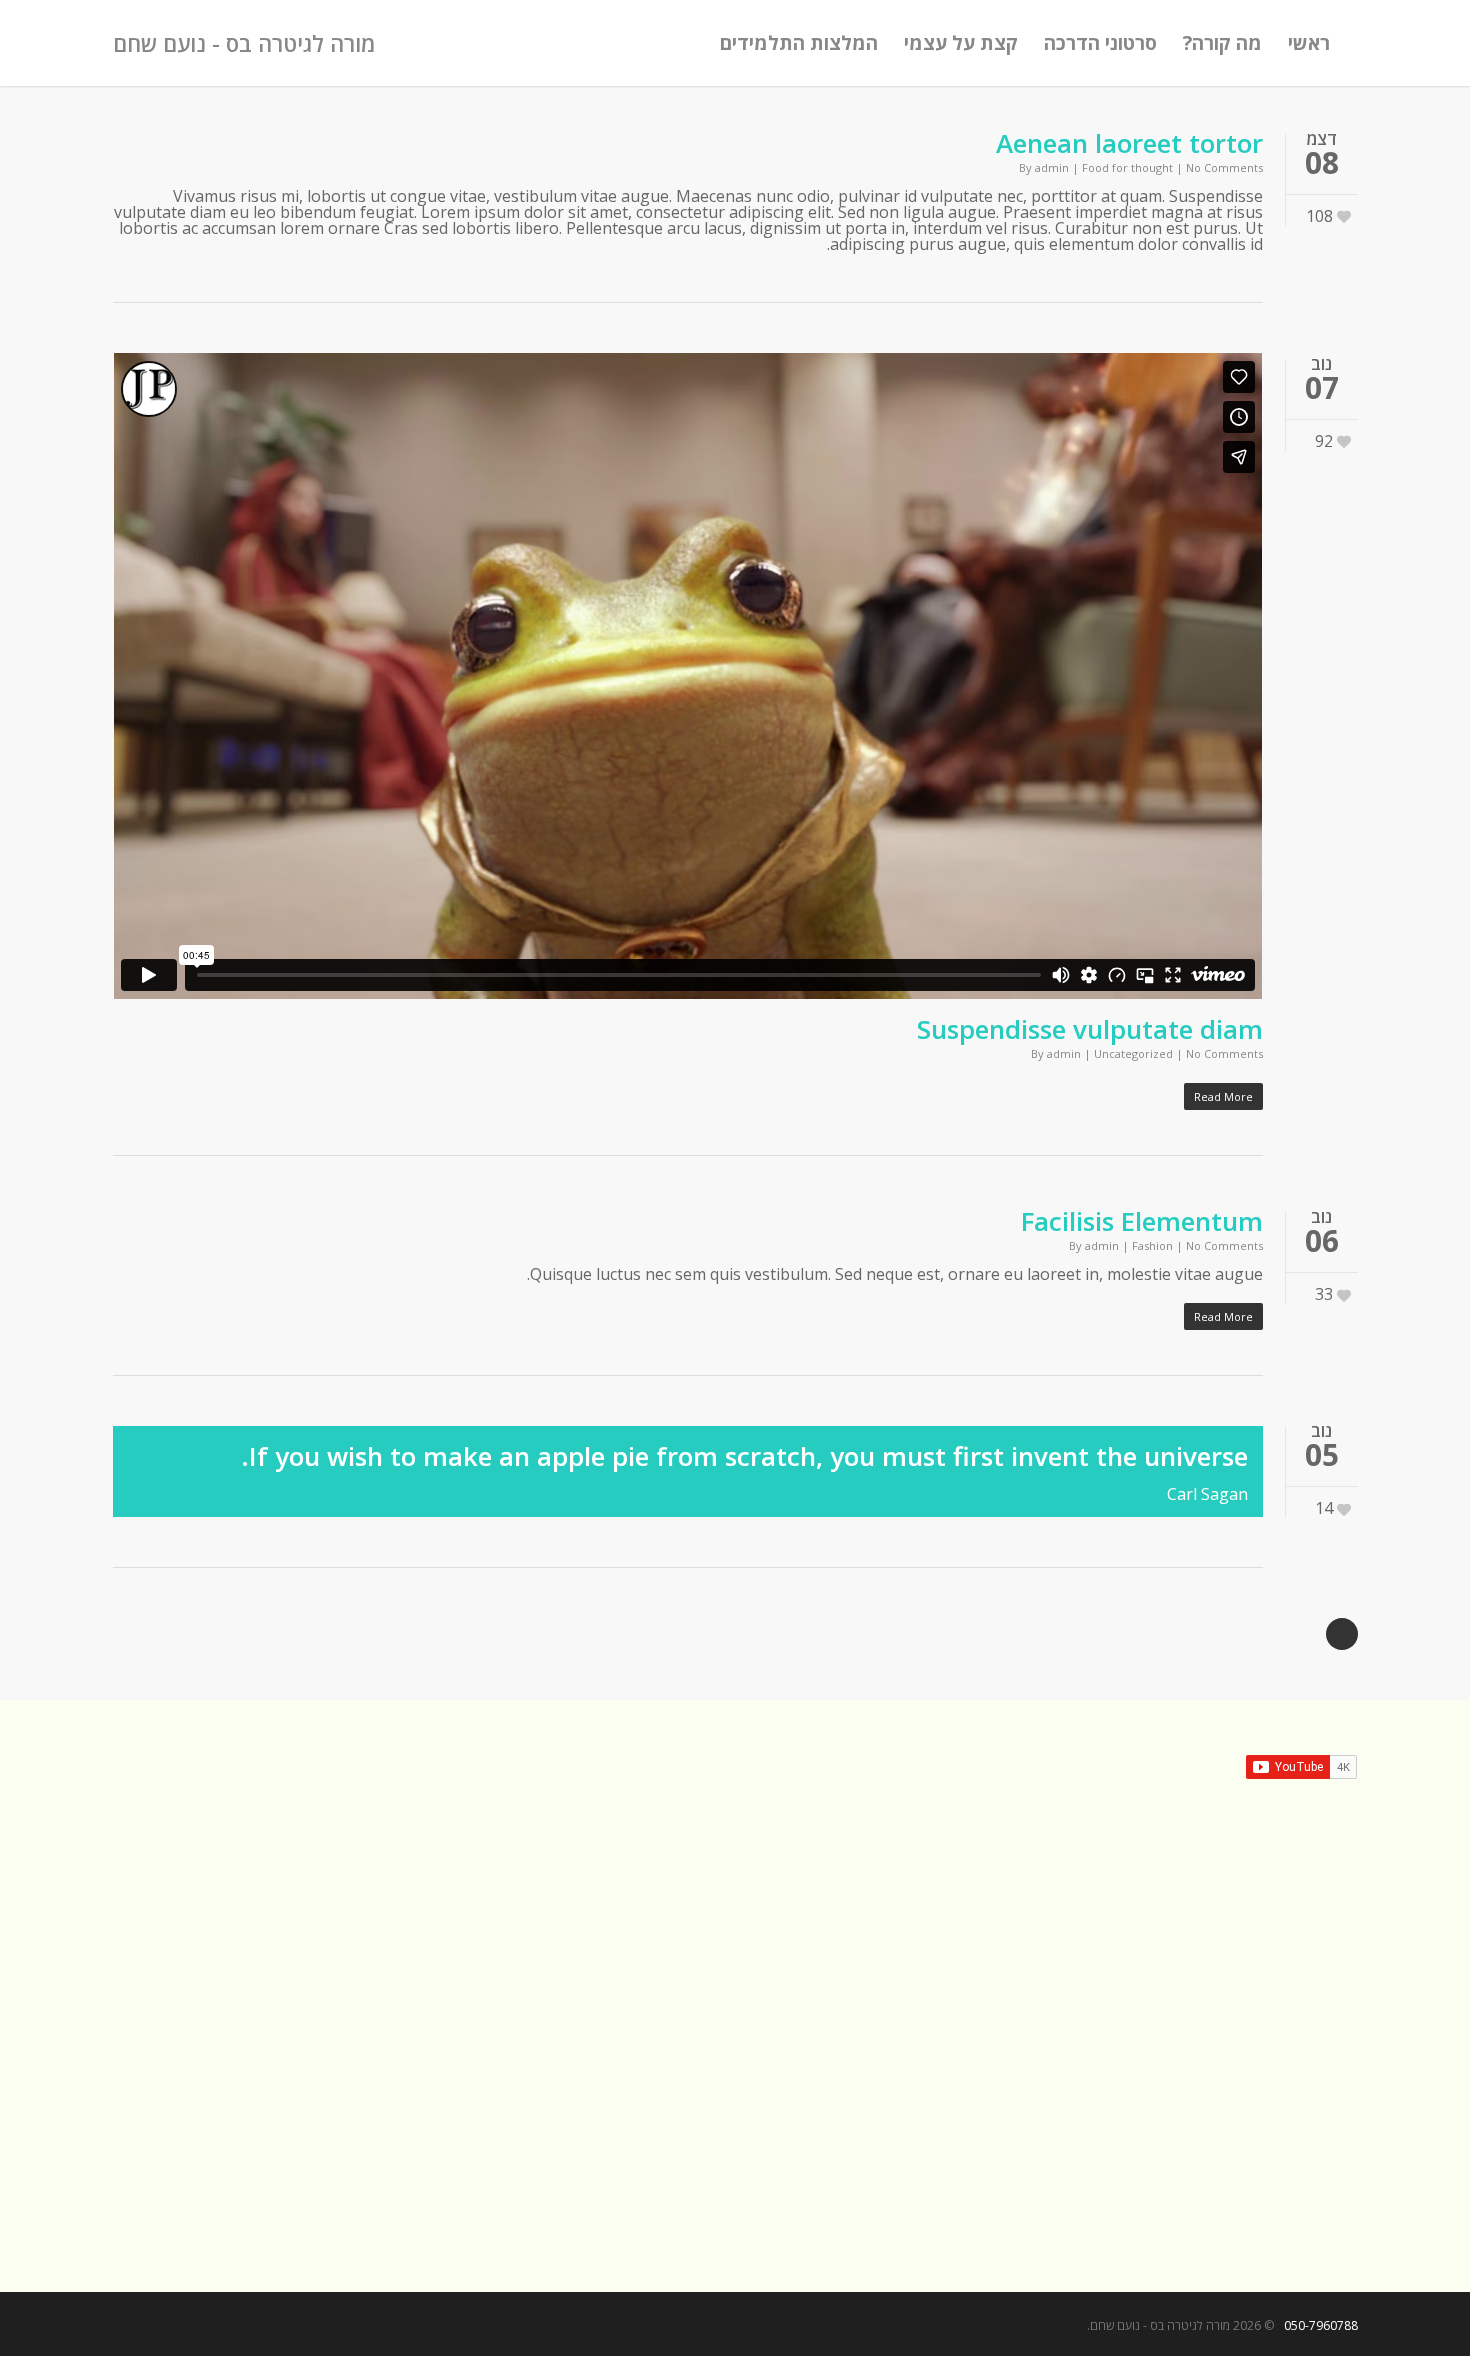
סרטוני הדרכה (1100, 43)
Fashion (1152, 1245)
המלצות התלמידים (799, 43)
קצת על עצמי (961, 43)
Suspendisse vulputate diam (1090, 1029)
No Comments (1224, 167)
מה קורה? (1222, 43)
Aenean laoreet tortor (1129, 143)
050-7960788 (1321, 2325)
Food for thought (1127, 167)
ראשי (1309, 43)
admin (1052, 167)
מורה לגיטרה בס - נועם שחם (244, 43)
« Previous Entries (1342, 1634)
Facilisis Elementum (1142, 1221)
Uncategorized (1133, 1053)
